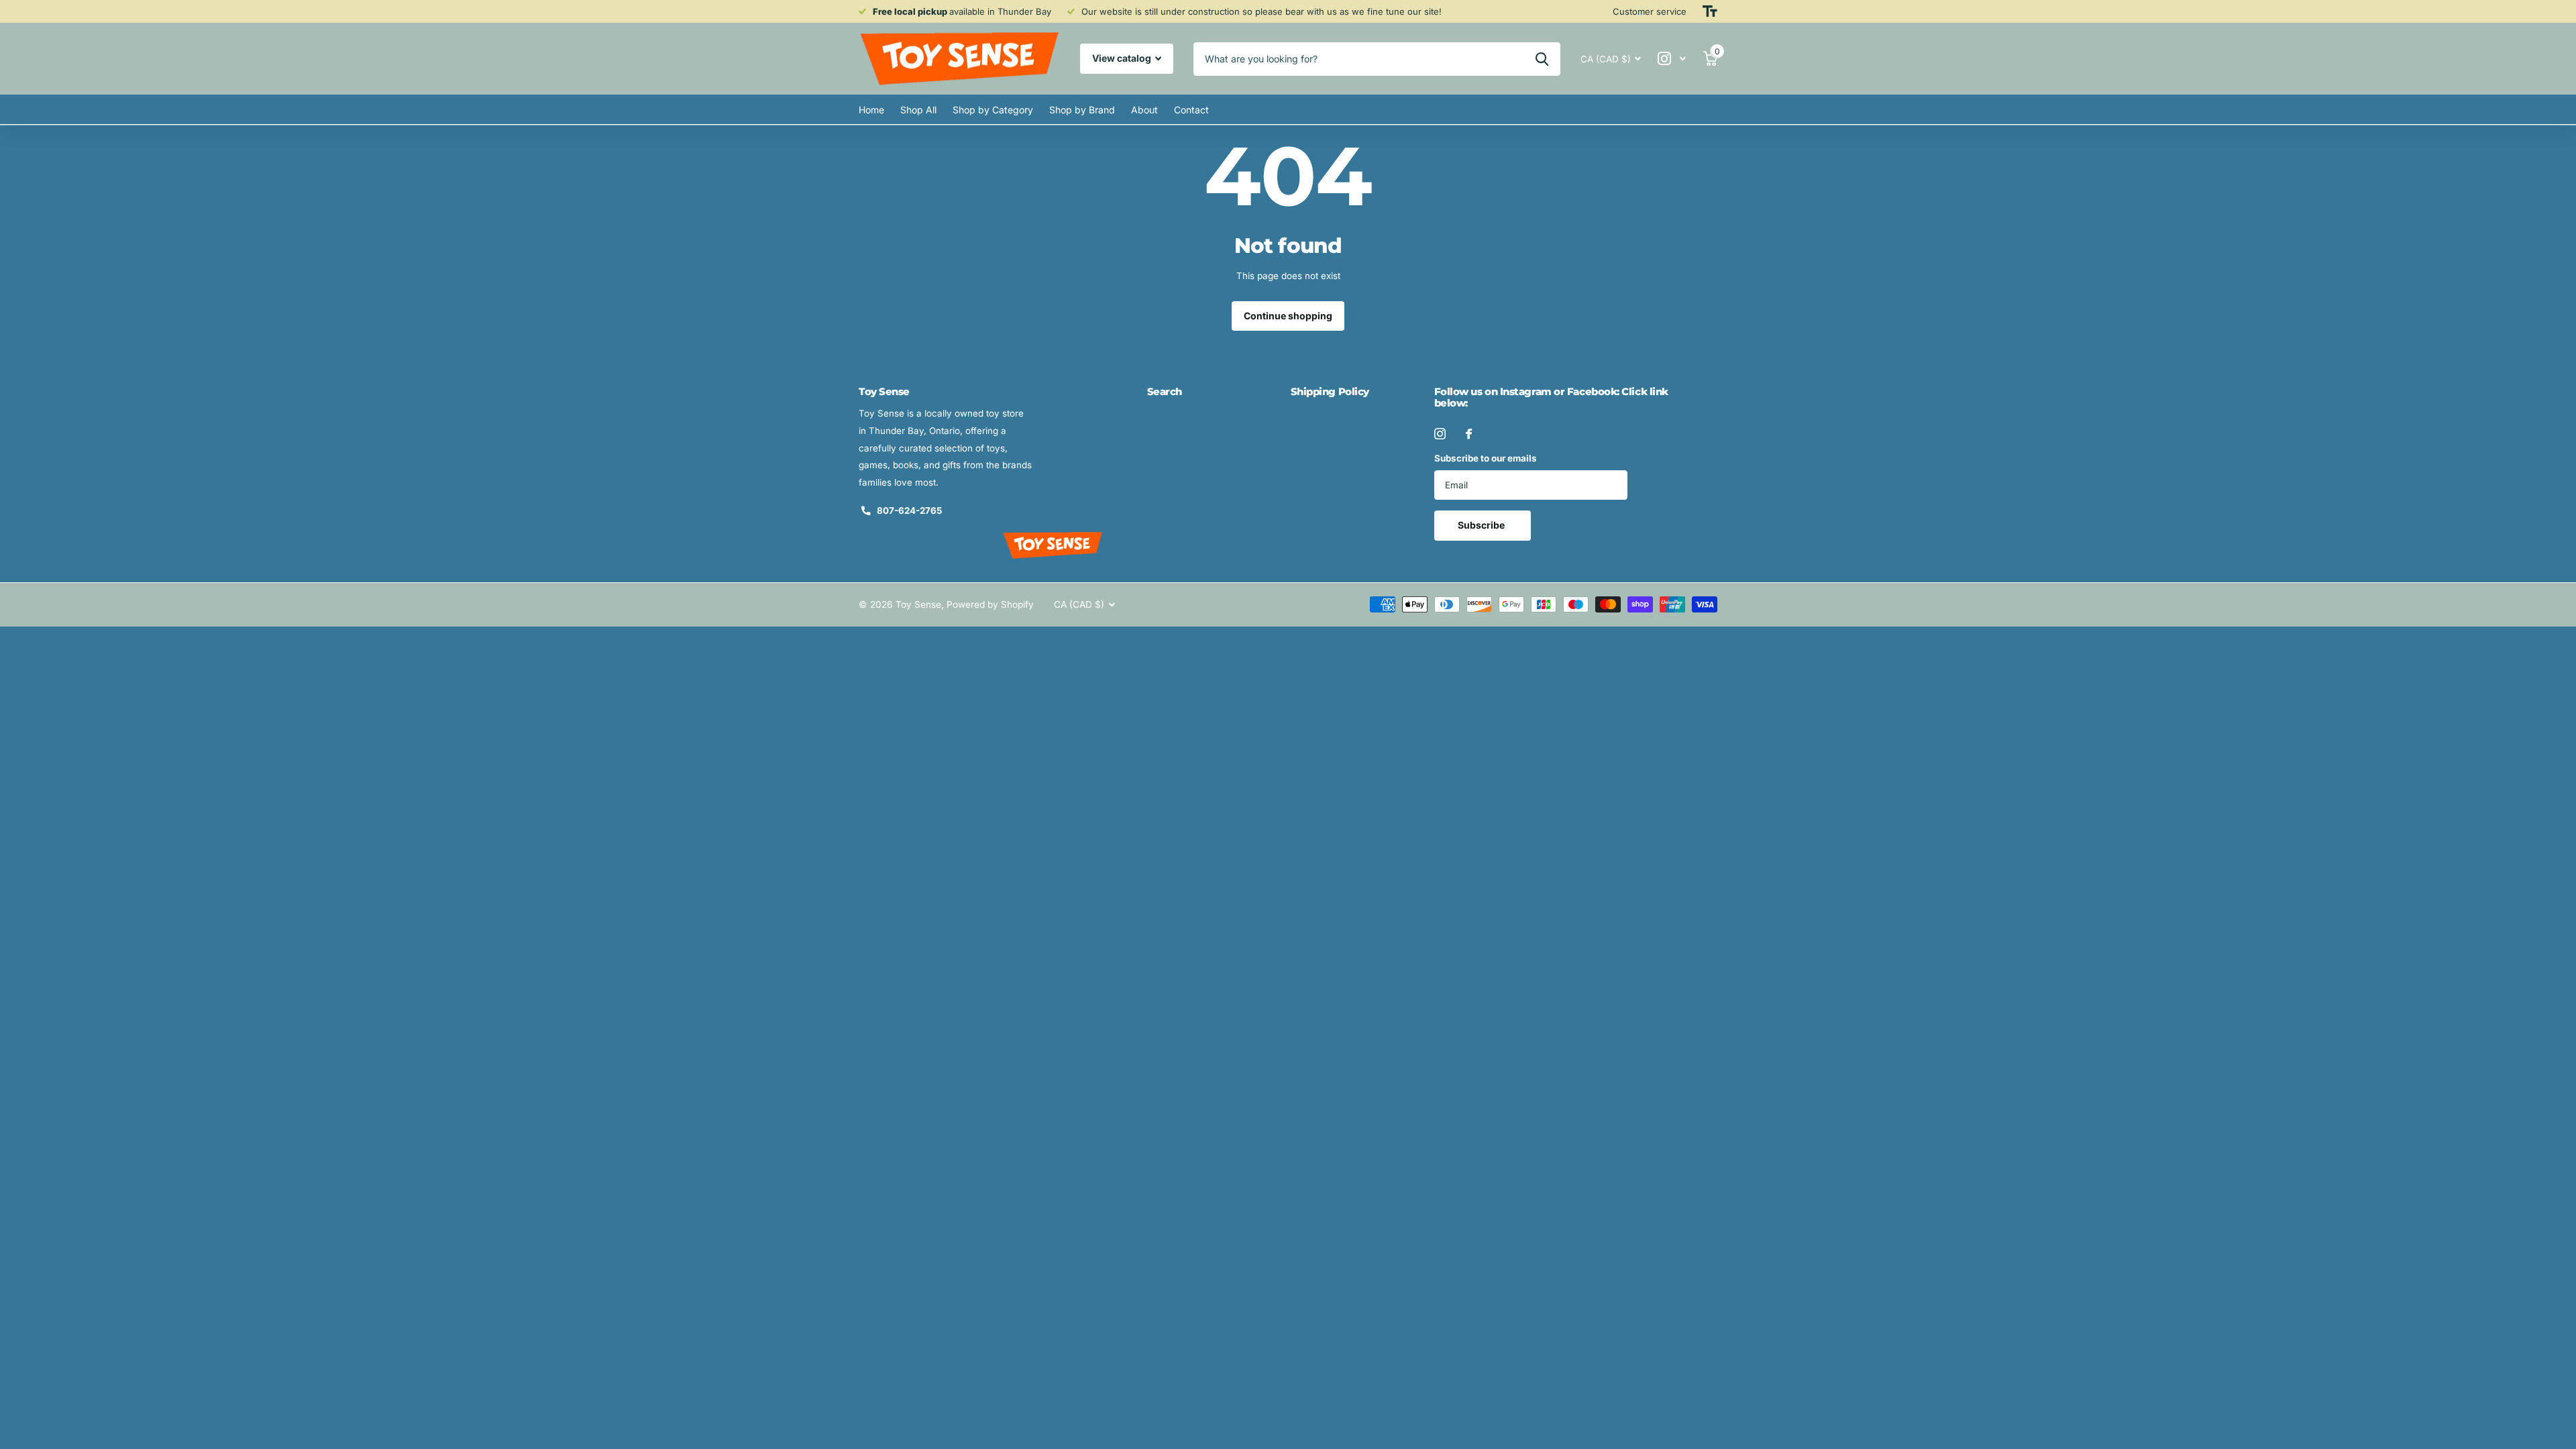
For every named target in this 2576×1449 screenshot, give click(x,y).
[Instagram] (1440, 434)
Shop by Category (993, 110)
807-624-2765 (909, 511)
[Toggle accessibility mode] (1710, 11)
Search (1165, 391)
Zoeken (1542, 59)
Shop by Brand (1082, 110)
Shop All (918, 110)
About (1144, 110)
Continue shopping (1288, 316)
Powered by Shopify (990, 604)
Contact (1191, 110)
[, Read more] (1672, 59)
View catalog (1123, 58)
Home (871, 110)
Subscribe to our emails (1486, 458)
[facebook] (1469, 434)
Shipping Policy (1330, 391)
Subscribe (1482, 525)
